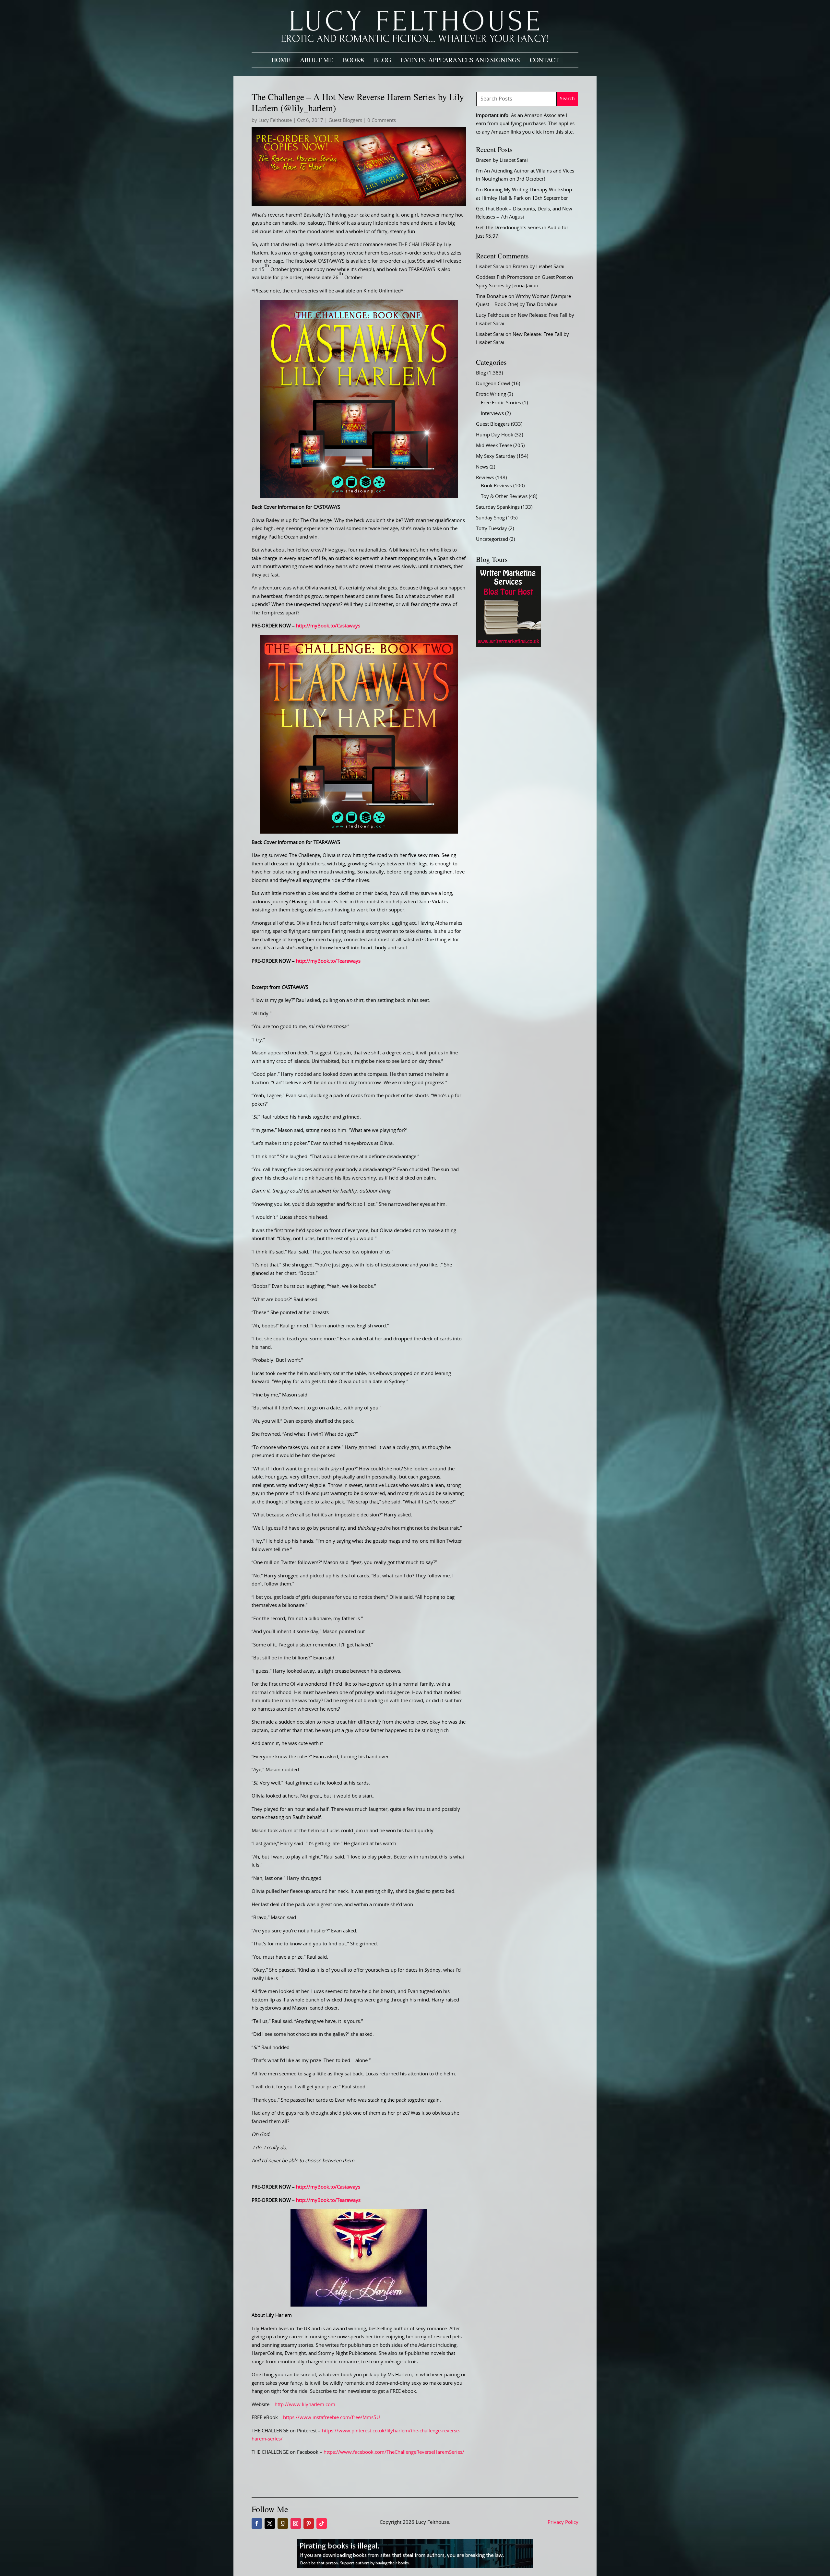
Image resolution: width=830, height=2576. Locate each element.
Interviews (492, 414)
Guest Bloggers (345, 120)
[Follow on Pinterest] (309, 2523)
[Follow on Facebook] (257, 2523)
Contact (544, 60)
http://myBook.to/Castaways (328, 626)
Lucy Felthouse (275, 120)
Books (353, 60)
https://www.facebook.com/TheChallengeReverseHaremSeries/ (394, 2452)
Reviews (485, 478)
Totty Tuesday (492, 529)
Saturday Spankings (498, 507)
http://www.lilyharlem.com (305, 2405)
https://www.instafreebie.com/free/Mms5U (332, 2418)
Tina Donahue (492, 297)
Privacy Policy (563, 2522)
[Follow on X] (270, 2523)
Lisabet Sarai (490, 267)
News (482, 467)
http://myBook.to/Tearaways (328, 961)
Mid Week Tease (494, 446)
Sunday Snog (490, 518)
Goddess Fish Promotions (505, 277)
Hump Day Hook (495, 435)
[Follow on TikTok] (322, 2523)
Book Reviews (496, 486)
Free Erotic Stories (501, 403)
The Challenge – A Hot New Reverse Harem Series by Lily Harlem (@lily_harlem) (358, 102)
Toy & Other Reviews (504, 497)
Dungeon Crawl (493, 384)
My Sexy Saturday (496, 456)
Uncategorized (492, 539)
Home (281, 60)
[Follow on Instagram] (296, 2523)
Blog (382, 60)
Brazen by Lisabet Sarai (502, 160)
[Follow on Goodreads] (283, 2523)
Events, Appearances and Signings (460, 60)
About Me (316, 60)
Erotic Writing (491, 394)
